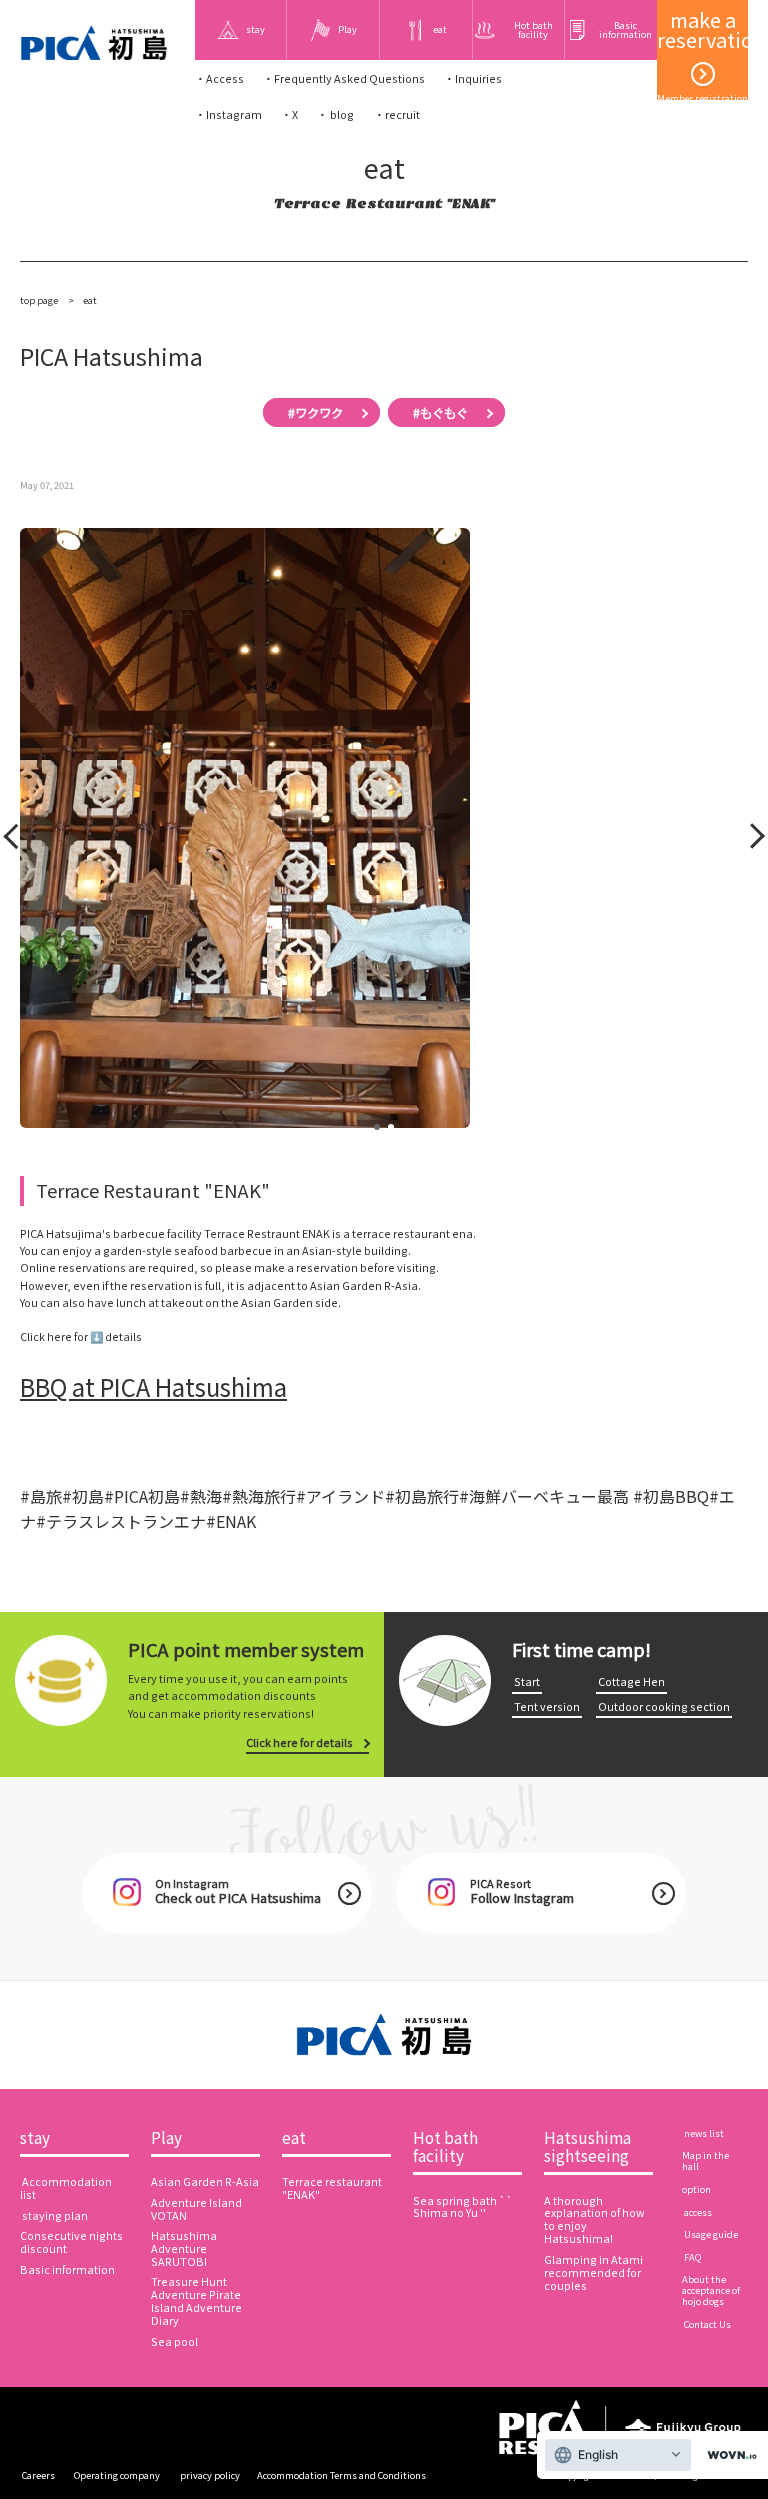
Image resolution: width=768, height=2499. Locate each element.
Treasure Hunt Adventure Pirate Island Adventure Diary (196, 2301)
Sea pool (174, 2341)
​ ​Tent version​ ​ (547, 1706)
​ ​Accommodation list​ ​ (66, 2188)
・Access (219, 78)
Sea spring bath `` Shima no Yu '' (463, 2207)
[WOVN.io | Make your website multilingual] (728, 2455)
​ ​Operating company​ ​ (117, 2475)
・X (289, 114)
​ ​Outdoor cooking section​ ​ (664, 1706)
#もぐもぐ (440, 413)
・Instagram (228, 114)
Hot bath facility (445, 2147)
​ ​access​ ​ (698, 2212)
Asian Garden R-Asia (205, 2181)
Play (166, 2138)
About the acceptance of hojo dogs (711, 2290)
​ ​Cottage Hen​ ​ (631, 1681)
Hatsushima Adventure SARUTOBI (184, 2248)
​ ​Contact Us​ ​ (707, 2324)
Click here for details (299, 1742)
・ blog (335, 114)
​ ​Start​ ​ (527, 1681)
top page (40, 300)
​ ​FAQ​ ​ (692, 2257)
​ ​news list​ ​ (704, 2133)
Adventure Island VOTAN (196, 2209)
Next (750, 840)
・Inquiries (473, 78)
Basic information (67, 2269)
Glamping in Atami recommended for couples (593, 2272)
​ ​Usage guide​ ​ (711, 2234)
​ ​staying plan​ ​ (55, 2215)
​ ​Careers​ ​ (38, 2475)
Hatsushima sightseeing (587, 2147)
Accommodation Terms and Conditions (341, 2475)
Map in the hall (705, 2160)
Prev (14, 840)
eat (294, 2138)
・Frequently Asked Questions (344, 78)
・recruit (397, 114)
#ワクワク (315, 413)
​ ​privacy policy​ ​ (210, 2475)
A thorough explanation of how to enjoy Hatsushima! (594, 2220)
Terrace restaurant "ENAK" (332, 2188)
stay (35, 2138)
